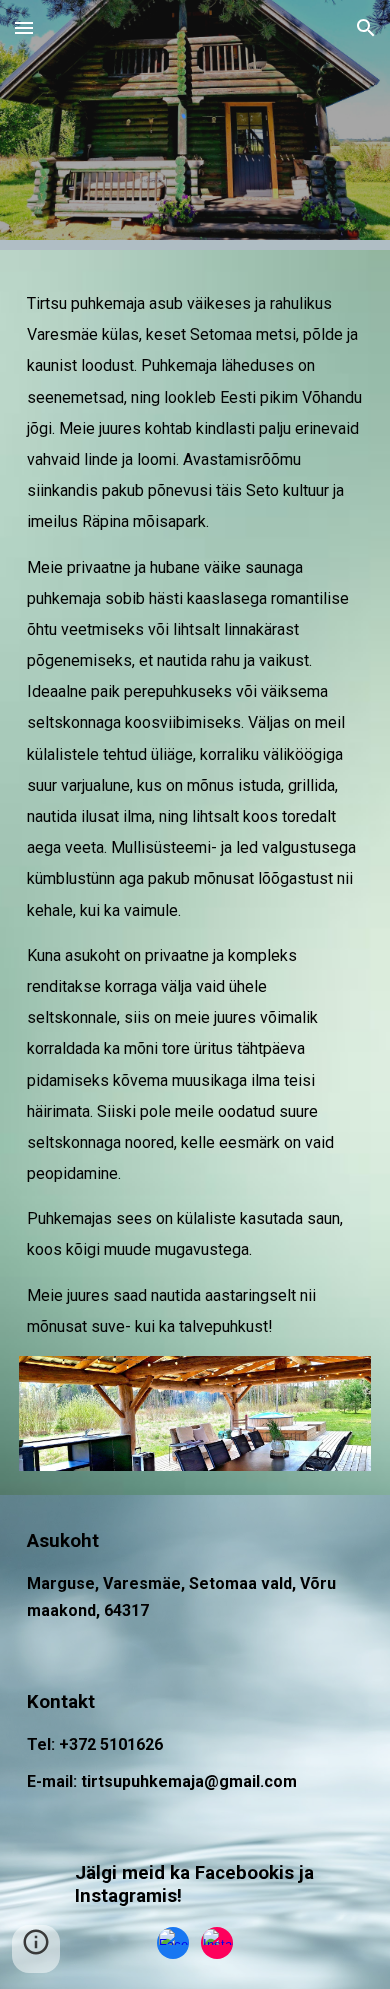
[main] (195, 815)
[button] (24, 27)
